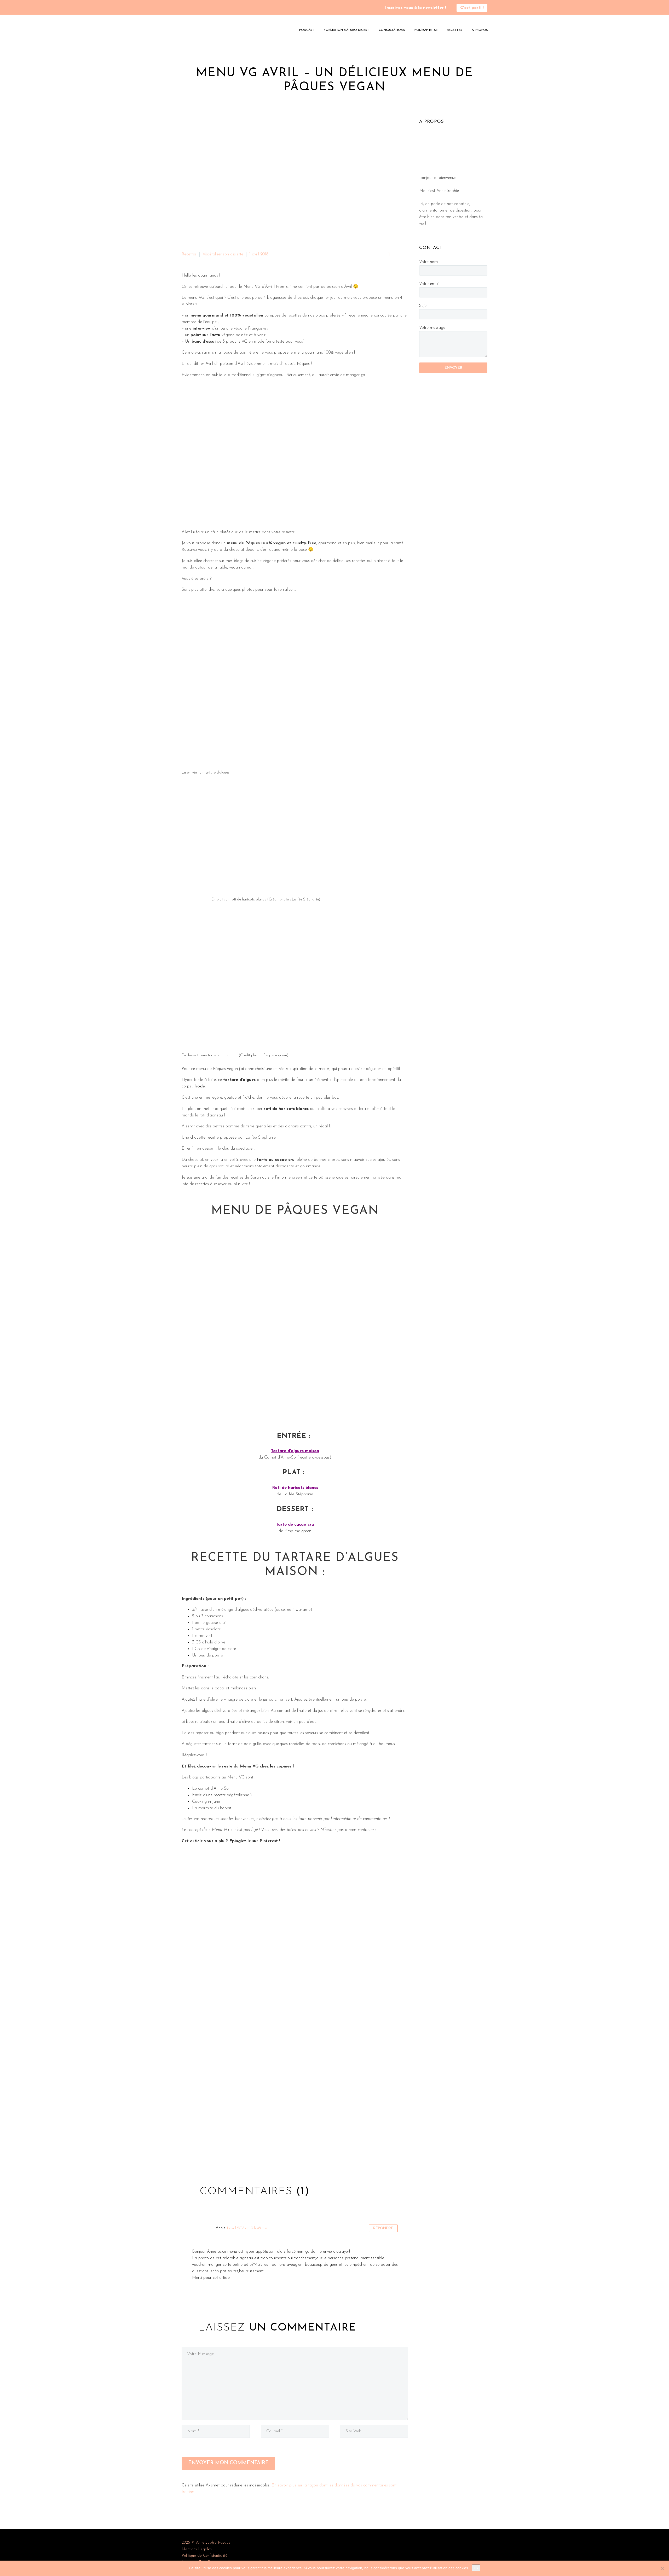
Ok (476, 2568)
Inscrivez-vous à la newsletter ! (416, 8)
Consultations (392, 30)
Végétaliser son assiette (223, 254)
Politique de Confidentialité (204, 2556)
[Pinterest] (201, 2155)
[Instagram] (184, 8)
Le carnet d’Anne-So (210, 1789)
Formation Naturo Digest (347, 30)
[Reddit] (226, 2155)
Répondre (383, 2228)
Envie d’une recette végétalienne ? (222, 1795)
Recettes (455, 30)
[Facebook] (185, 2155)
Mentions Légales (197, 2549)
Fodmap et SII (426, 30)
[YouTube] (192, 8)
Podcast (307, 30)
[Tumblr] (209, 2155)
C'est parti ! (472, 8)
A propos (480, 30)
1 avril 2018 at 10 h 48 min (247, 2228)
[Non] (662, 2568)
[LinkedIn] (217, 2155)
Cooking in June (206, 1802)
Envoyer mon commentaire (228, 2463)
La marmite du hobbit (212, 1808)
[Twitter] (193, 2155)
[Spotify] (200, 8)
